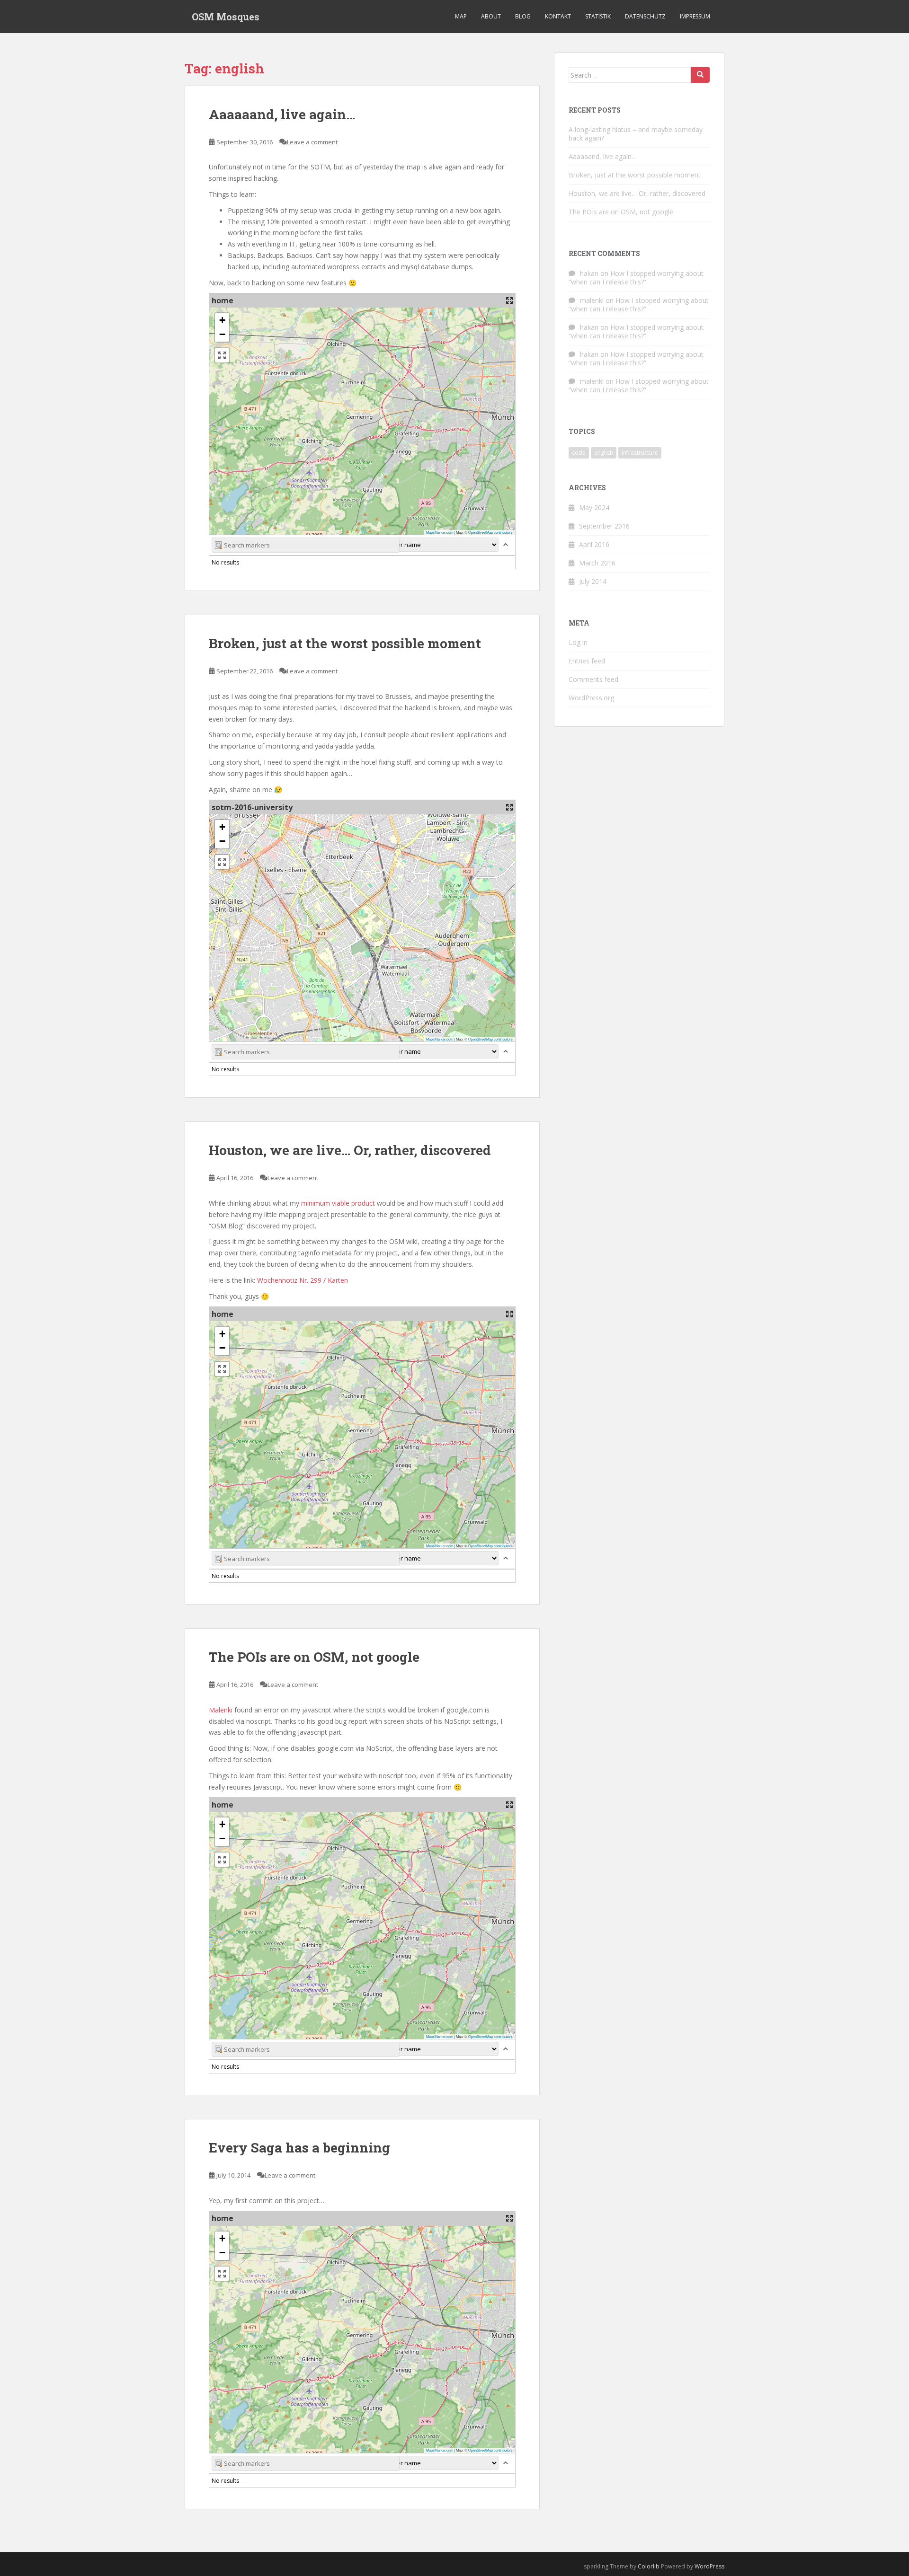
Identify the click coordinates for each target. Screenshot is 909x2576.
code (579, 453)
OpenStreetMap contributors (490, 532)
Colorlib (649, 2566)
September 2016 (604, 526)
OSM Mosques (226, 17)
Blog (523, 16)
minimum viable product (338, 1203)
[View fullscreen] (222, 355)
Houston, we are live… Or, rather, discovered (350, 1150)
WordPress (709, 2566)
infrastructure (640, 453)
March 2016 (597, 563)
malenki (592, 300)
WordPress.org (591, 698)
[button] (222, 320)
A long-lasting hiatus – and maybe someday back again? (636, 134)
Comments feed (593, 679)
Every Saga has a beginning (299, 2148)
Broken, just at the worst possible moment (345, 643)
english (604, 453)
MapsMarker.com (440, 532)
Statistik (598, 16)
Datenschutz (645, 16)
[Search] (700, 75)
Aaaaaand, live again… (282, 114)
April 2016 (594, 544)
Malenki (222, 1710)
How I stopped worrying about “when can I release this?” (636, 278)
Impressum (695, 16)
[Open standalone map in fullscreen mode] (509, 300)
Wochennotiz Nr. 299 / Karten (303, 1280)
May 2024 (594, 507)
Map (461, 16)
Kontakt (558, 16)
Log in (578, 642)
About (491, 16)
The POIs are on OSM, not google (314, 1657)
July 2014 (593, 581)
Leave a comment (312, 142)
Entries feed (587, 661)
